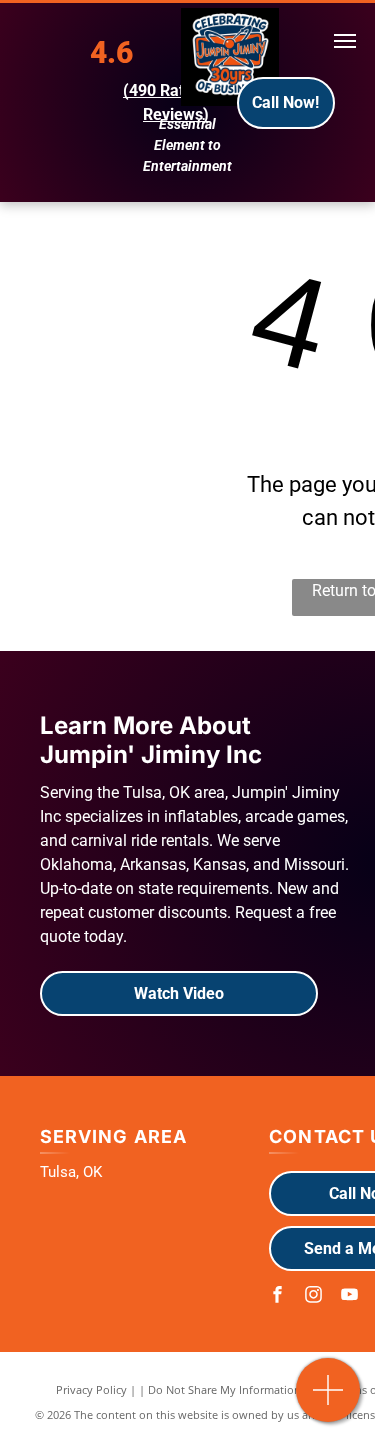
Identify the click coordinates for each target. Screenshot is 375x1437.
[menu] (345, 41)
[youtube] (349, 1296)
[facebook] (277, 1296)
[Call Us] (328, 1400)
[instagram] (313, 1296)
